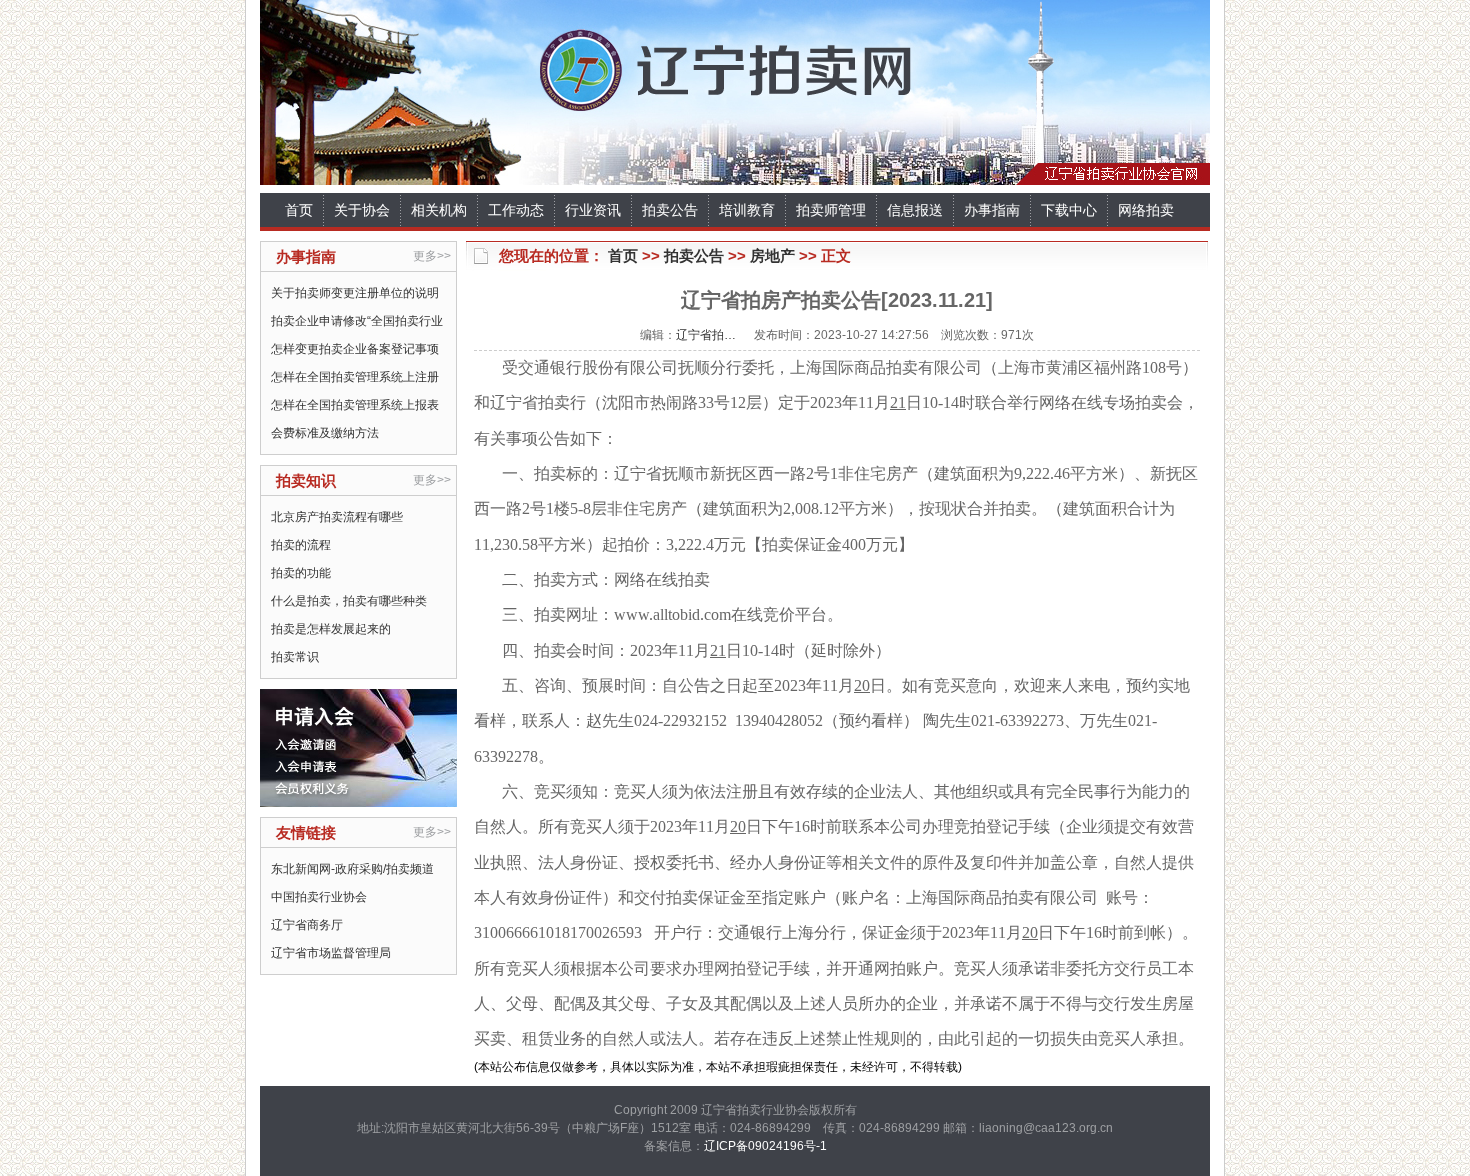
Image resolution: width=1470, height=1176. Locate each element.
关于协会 (362, 210)
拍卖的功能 (301, 573)
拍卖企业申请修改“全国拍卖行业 (357, 321)
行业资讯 (593, 210)
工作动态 (516, 210)
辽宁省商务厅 (307, 925)
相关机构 (439, 210)
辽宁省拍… (706, 335)
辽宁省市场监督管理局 (331, 953)
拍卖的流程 (301, 545)
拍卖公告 (670, 210)
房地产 (772, 255)
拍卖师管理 (831, 210)
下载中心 (1069, 210)
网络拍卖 (1146, 210)
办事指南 (992, 210)
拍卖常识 (295, 657)
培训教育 (747, 210)
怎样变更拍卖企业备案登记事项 (355, 349)
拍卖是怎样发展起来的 (331, 629)
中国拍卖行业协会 (319, 897)
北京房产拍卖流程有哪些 (337, 517)
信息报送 (915, 210)
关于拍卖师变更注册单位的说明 (355, 293)
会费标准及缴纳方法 (325, 433)
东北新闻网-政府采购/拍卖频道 (352, 869)
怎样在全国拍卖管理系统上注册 (355, 377)
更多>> (432, 256)
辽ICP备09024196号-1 (765, 1146)
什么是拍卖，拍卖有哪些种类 (349, 601)
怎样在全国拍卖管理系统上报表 (355, 405)
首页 (299, 210)
